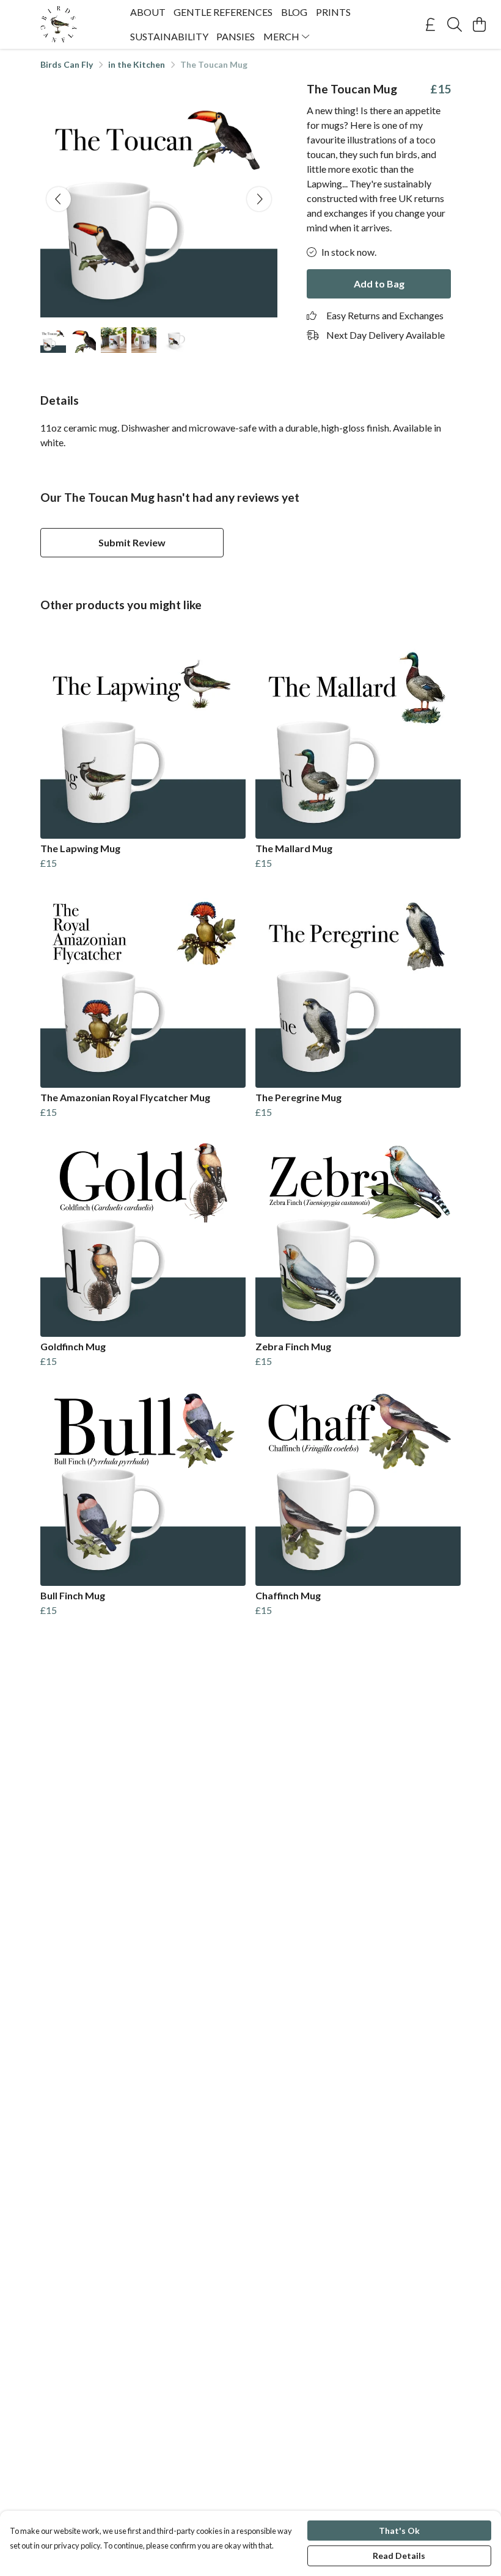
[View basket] (479, 24)
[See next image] (259, 199)
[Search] (455, 24)
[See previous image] (59, 199)
